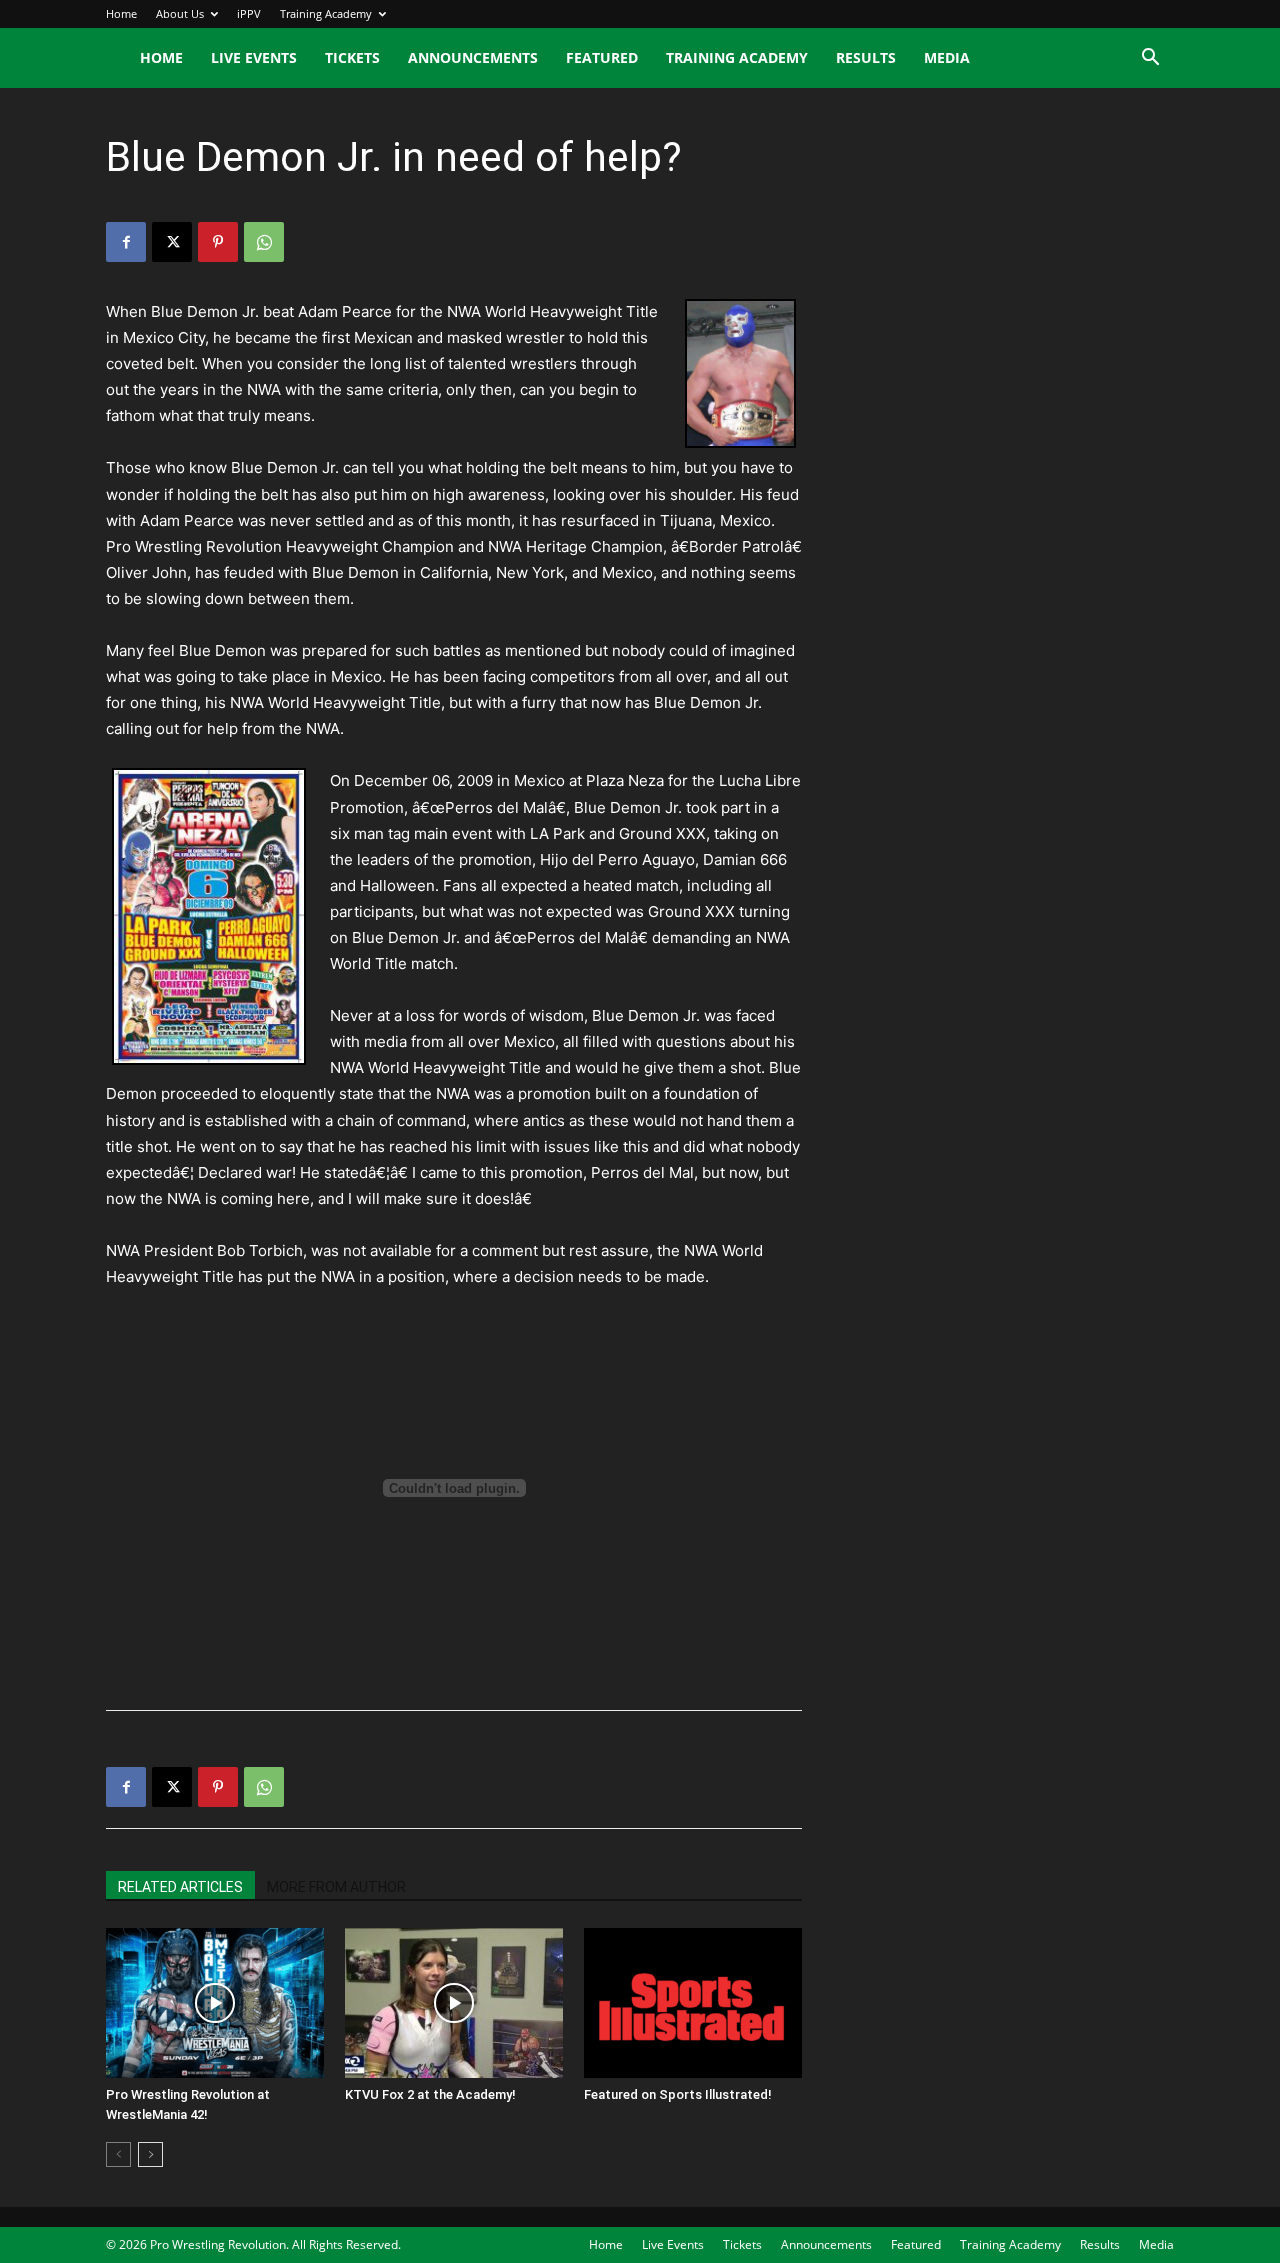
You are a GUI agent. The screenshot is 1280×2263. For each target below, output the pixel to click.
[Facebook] (126, 242)
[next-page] (150, 2154)
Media (947, 57)
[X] (172, 242)
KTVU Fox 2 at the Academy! (430, 2094)
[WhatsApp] (264, 242)
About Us (180, 13)
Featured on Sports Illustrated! (678, 2094)
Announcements (473, 57)
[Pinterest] (218, 242)
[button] (1150, 59)
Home (121, 13)
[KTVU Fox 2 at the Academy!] (454, 2003)
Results (866, 57)
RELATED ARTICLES (180, 1887)
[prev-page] (118, 2154)
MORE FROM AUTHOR (336, 1887)
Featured (602, 57)
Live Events (254, 57)
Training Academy (326, 13)
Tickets (352, 57)
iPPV (249, 13)
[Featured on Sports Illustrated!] (693, 2003)
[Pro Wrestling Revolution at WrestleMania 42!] (215, 2003)
